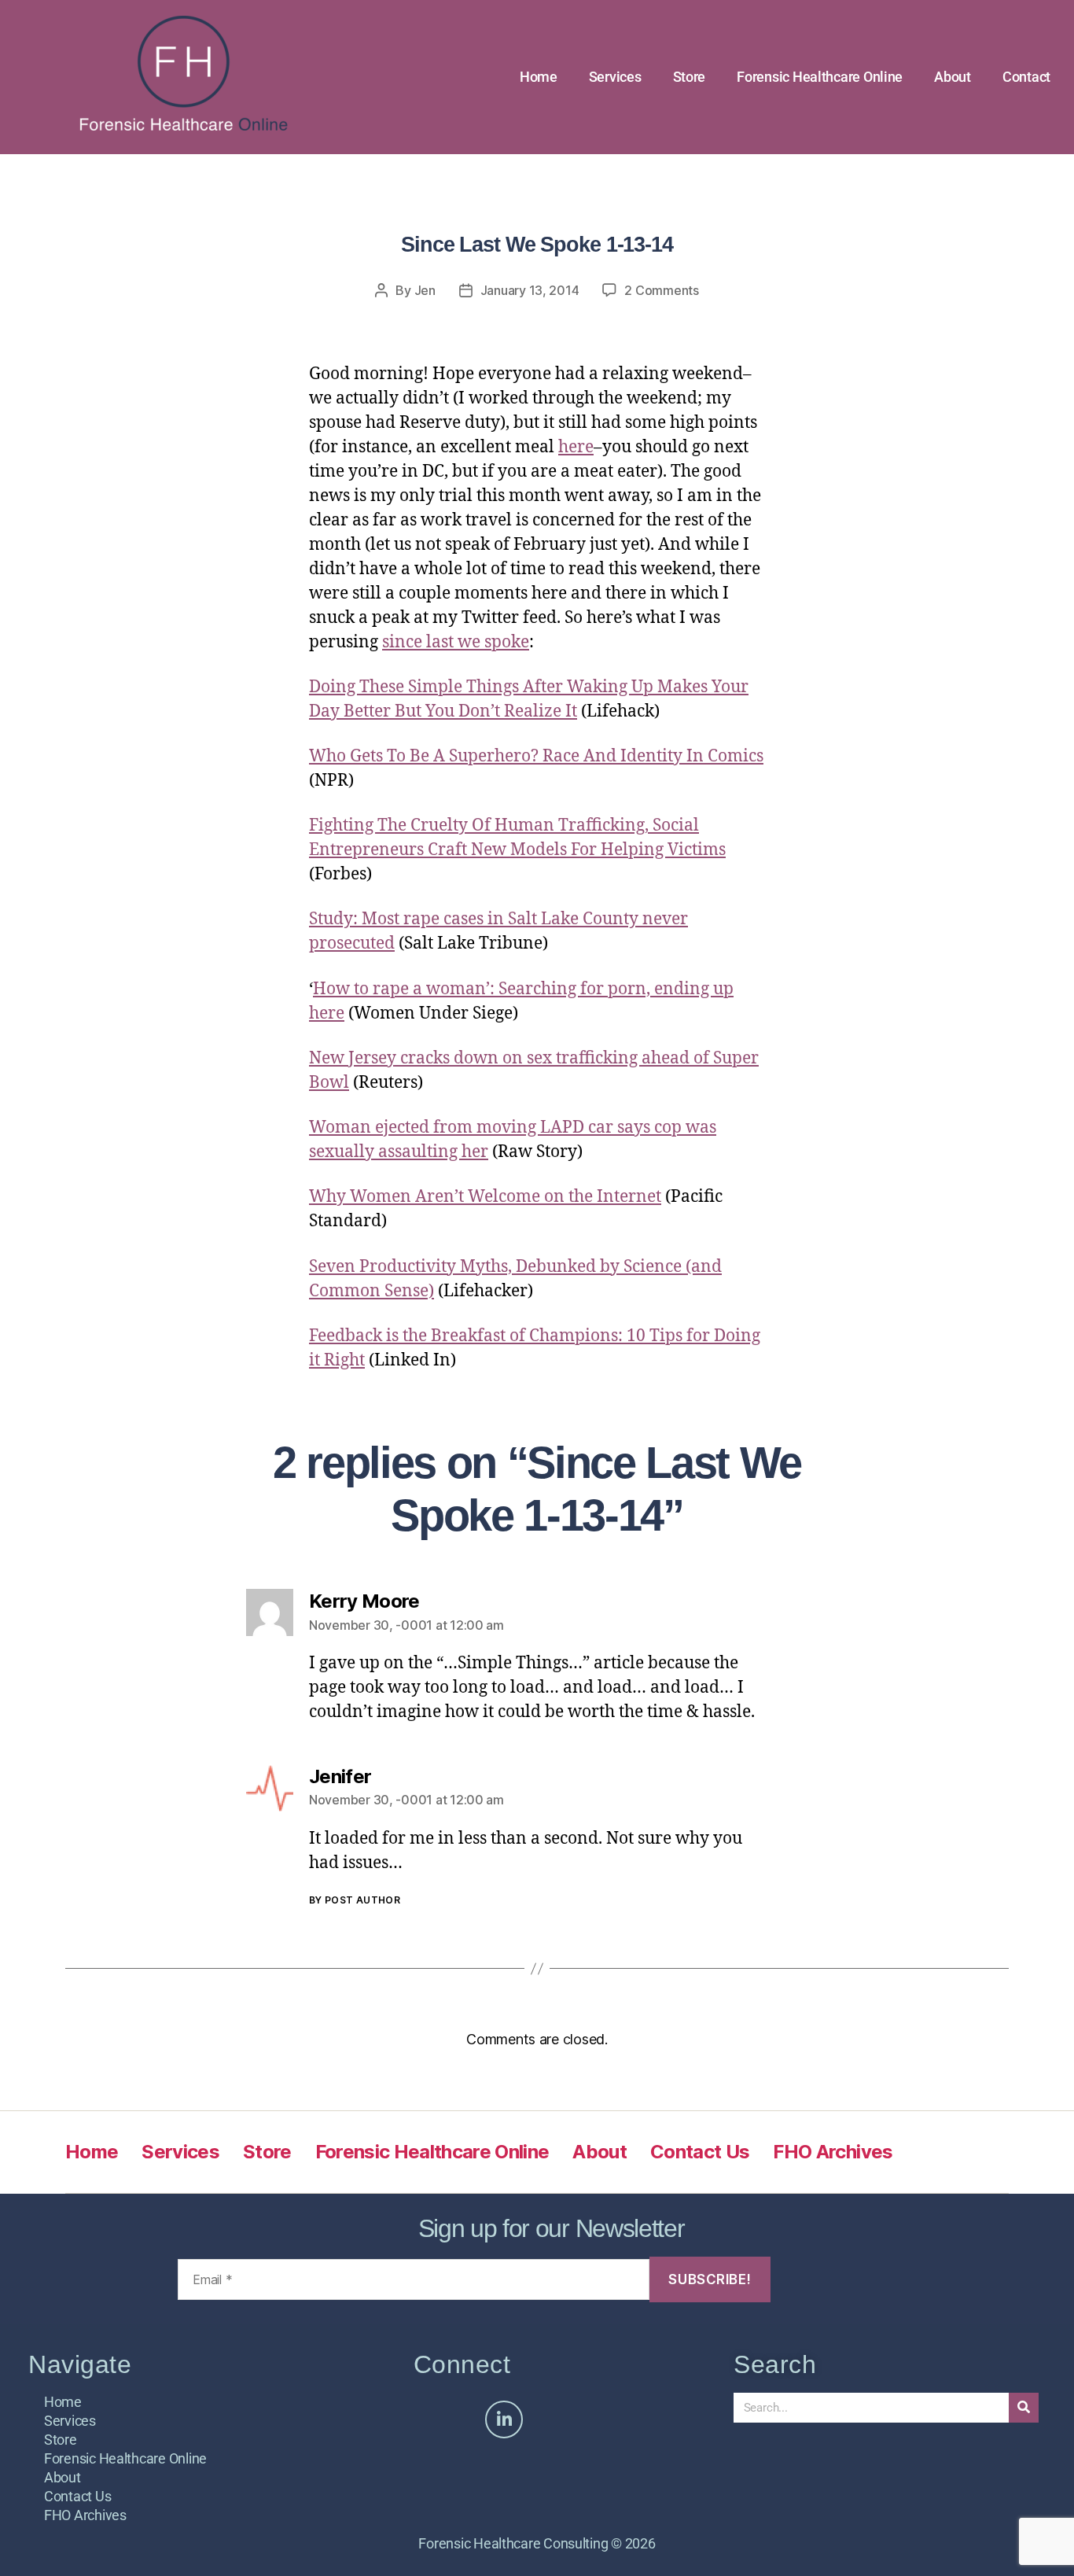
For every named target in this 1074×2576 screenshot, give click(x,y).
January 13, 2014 (530, 290)
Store (690, 77)
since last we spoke (456, 642)
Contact (1026, 77)
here (576, 447)
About (953, 77)
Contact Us (700, 2152)
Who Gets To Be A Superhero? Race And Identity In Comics (536, 756)
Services (615, 77)
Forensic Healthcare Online (820, 77)
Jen (425, 290)
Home (539, 77)
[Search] (1024, 2408)
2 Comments (661, 290)
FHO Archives (833, 2152)
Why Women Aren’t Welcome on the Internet (485, 1197)
